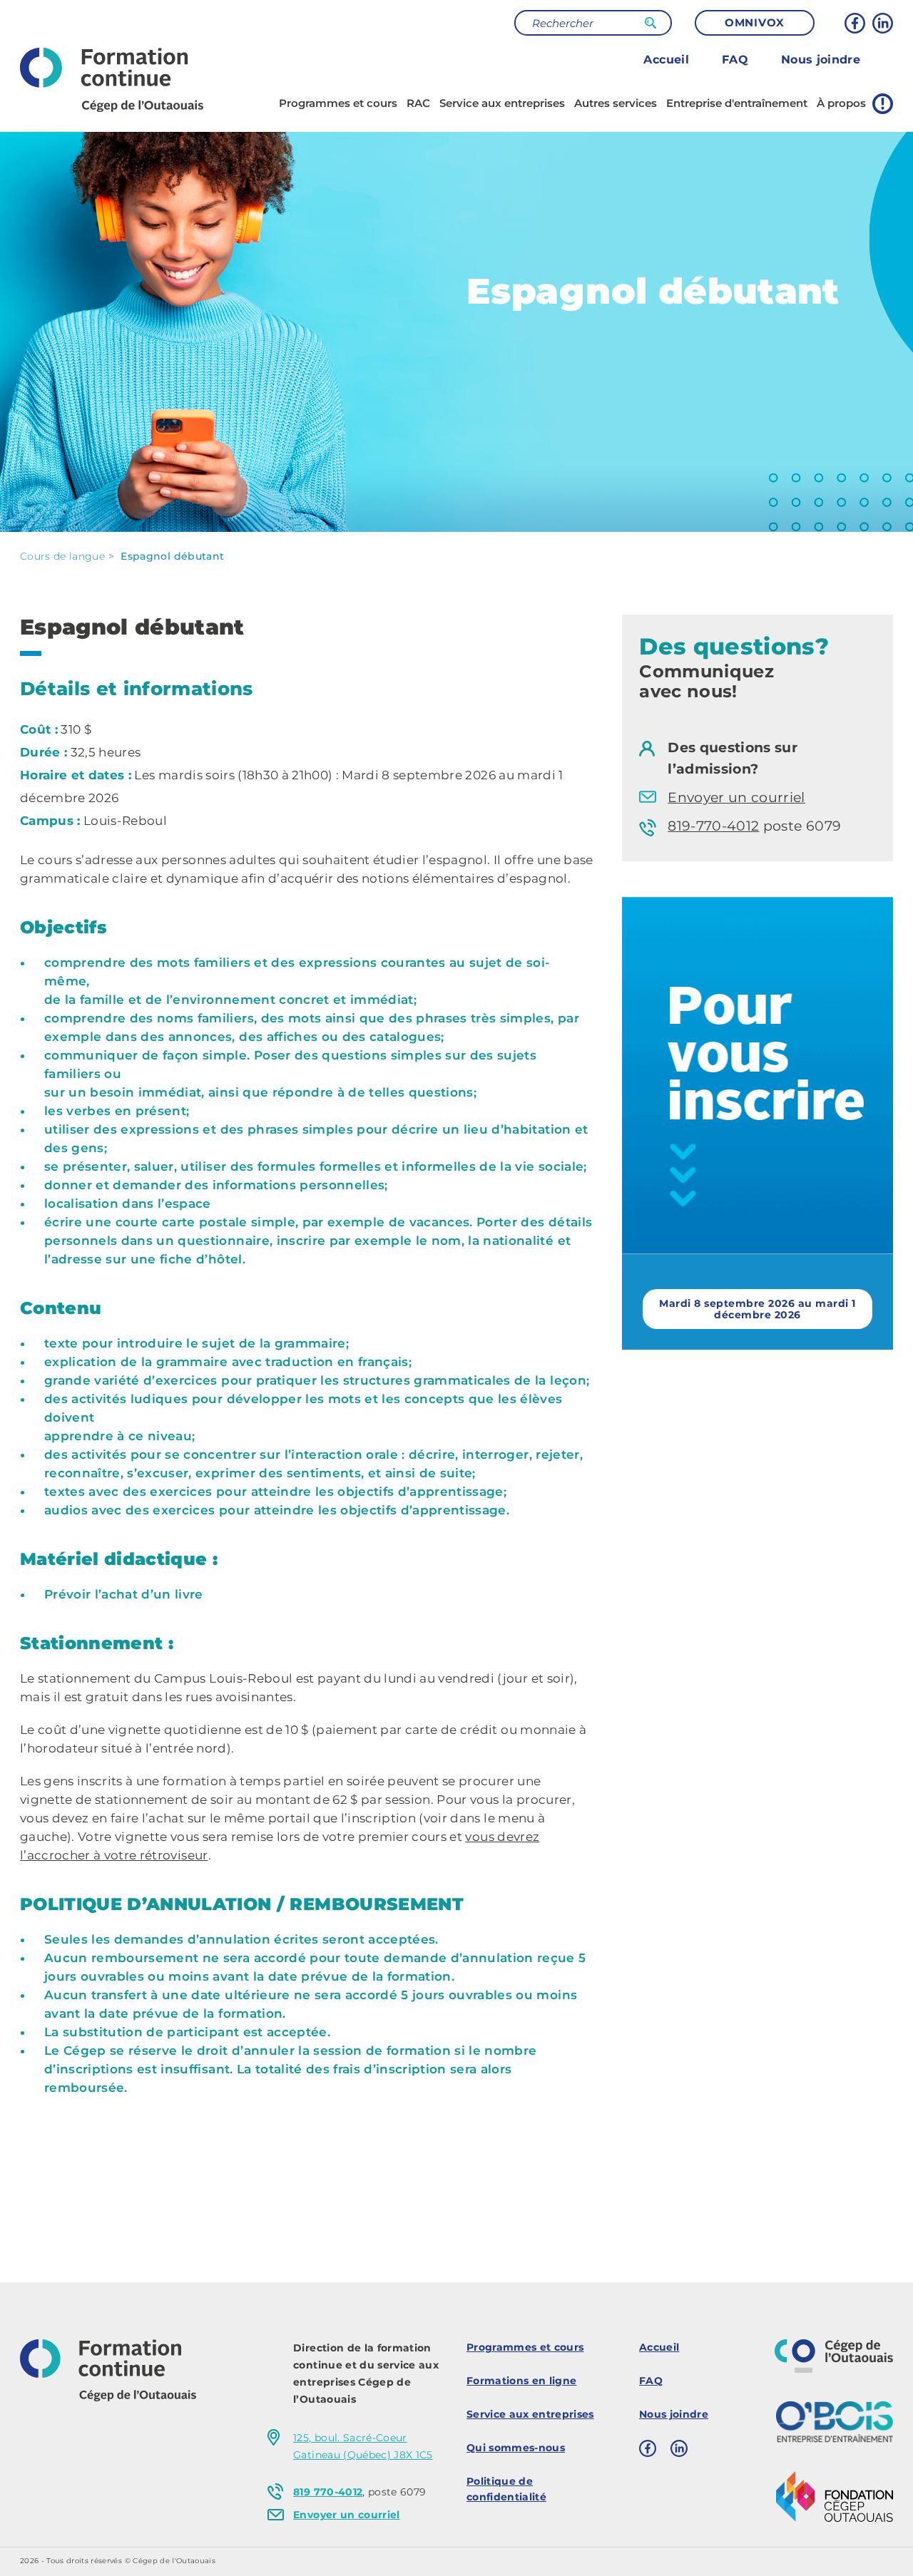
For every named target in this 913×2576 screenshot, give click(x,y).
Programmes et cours (338, 103)
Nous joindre (821, 60)
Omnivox (755, 22)
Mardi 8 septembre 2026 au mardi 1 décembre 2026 (757, 1309)
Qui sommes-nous (516, 2448)
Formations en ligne (521, 2381)
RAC (418, 103)
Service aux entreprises (502, 103)
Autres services (616, 103)
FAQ (735, 60)
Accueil (666, 60)
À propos (841, 103)
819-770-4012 (713, 826)
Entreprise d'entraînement (737, 103)
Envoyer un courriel (736, 797)
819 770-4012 (328, 2492)
